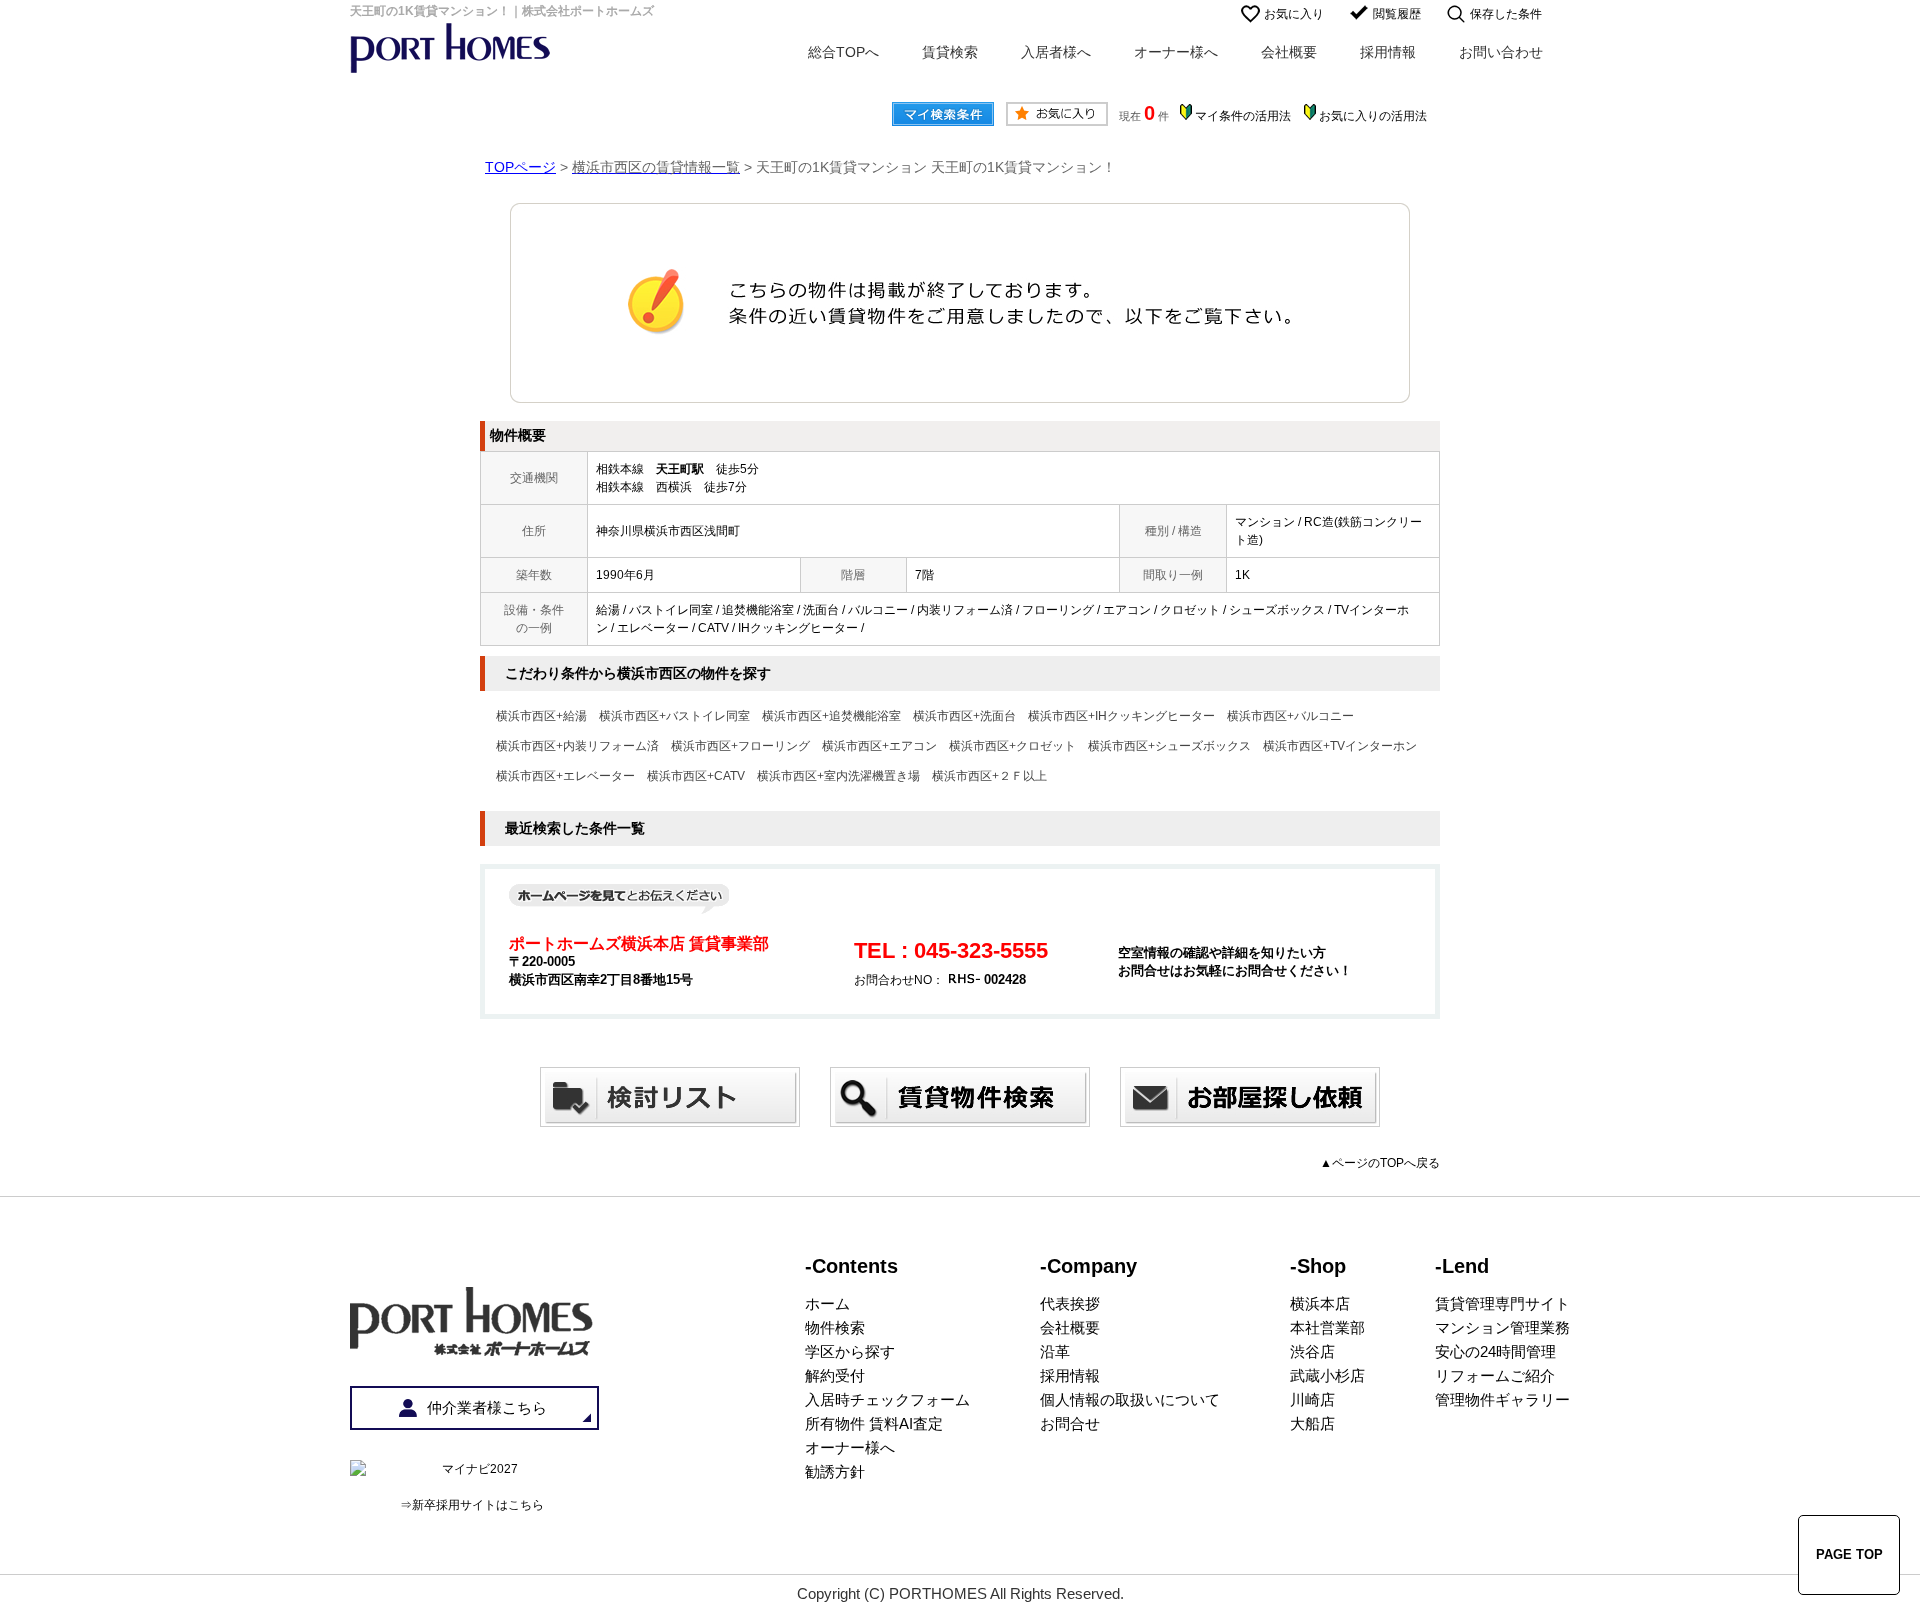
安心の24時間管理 (1495, 1351)
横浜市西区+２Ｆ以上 (989, 776)
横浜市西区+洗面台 (964, 716)
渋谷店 (1312, 1351)
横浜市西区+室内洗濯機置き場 (838, 776)
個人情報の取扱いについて (1130, 1399)
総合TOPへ (843, 52)
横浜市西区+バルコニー (1290, 716)
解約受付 (835, 1375)
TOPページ (520, 167)
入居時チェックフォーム (887, 1399)
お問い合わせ (1501, 52)
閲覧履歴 (1397, 14)
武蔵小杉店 (1327, 1375)
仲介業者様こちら (487, 1407)
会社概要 (1289, 52)
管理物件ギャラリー (1502, 1399)
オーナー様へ (1176, 52)
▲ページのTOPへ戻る (1380, 1163)
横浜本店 (1320, 1303)
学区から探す (850, 1351)
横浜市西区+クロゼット (1012, 746)
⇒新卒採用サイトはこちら (472, 1505)
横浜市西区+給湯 (541, 716)
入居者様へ (1056, 52)
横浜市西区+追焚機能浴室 (831, 716)
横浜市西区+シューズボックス (1169, 746)
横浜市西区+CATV (696, 776)
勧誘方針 (835, 1471)
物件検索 (835, 1327)
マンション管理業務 (1502, 1327)
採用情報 (1388, 52)
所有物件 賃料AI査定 (874, 1423)
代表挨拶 (1070, 1303)
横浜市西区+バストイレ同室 (674, 716)
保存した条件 (1506, 14)
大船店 (1312, 1423)
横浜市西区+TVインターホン (1340, 746)
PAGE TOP (1849, 1554)
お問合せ (1070, 1423)
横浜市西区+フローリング (740, 746)
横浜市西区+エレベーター (565, 776)
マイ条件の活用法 (1243, 116)
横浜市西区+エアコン (879, 746)
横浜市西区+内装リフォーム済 (577, 746)
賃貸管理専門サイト (1502, 1303)
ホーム (827, 1303)
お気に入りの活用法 (1373, 116)
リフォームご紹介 (1495, 1375)
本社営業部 (1327, 1327)
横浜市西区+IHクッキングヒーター (1121, 716)
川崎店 (1312, 1399)
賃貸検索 (950, 52)
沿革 (1055, 1351)
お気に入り (1294, 14)
